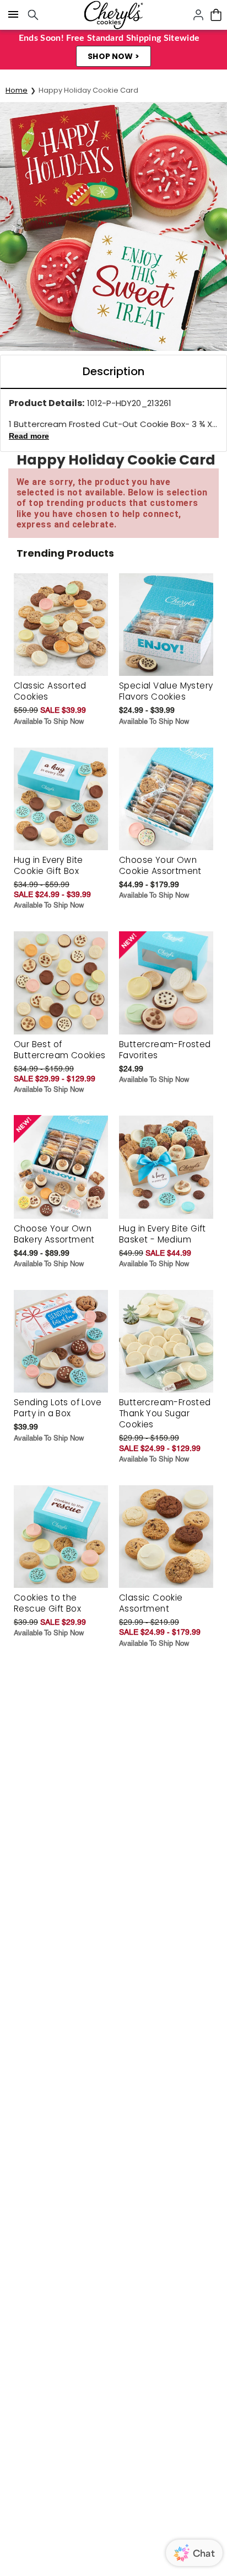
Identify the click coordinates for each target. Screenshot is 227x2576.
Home (17, 90)
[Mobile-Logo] (113, 15)
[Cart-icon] (216, 15)
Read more (29, 436)
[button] (113, 56)
